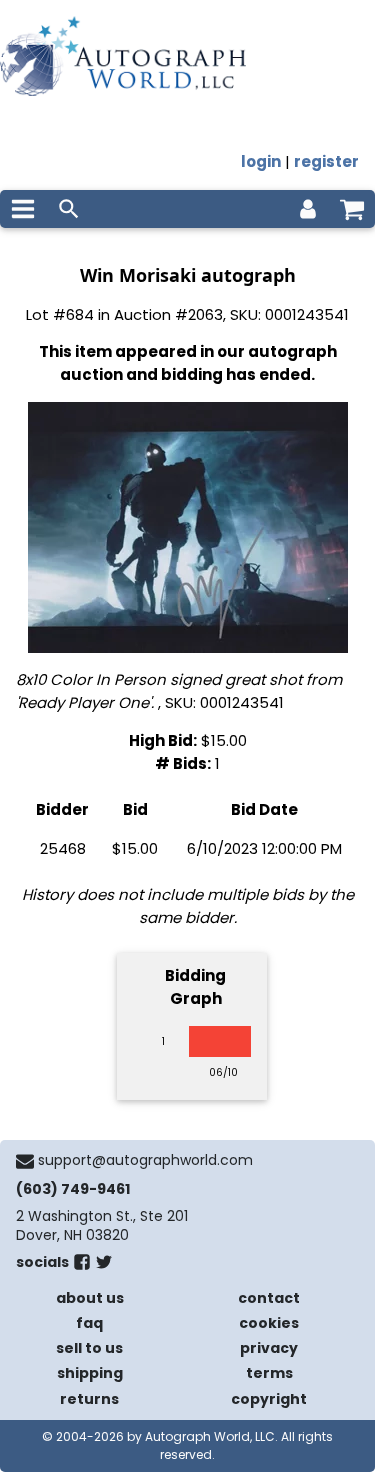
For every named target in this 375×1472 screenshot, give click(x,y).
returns (89, 1399)
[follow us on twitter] (104, 1266)
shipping (90, 1373)
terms (269, 1373)
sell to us (89, 1348)
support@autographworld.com (145, 1160)
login (261, 161)
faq (89, 1323)
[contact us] (25, 1161)
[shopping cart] (352, 209)
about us (90, 1298)
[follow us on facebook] (82, 1266)
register (326, 161)
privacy (269, 1348)
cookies (269, 1323)
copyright (269, 1399)
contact (269, 1298)
